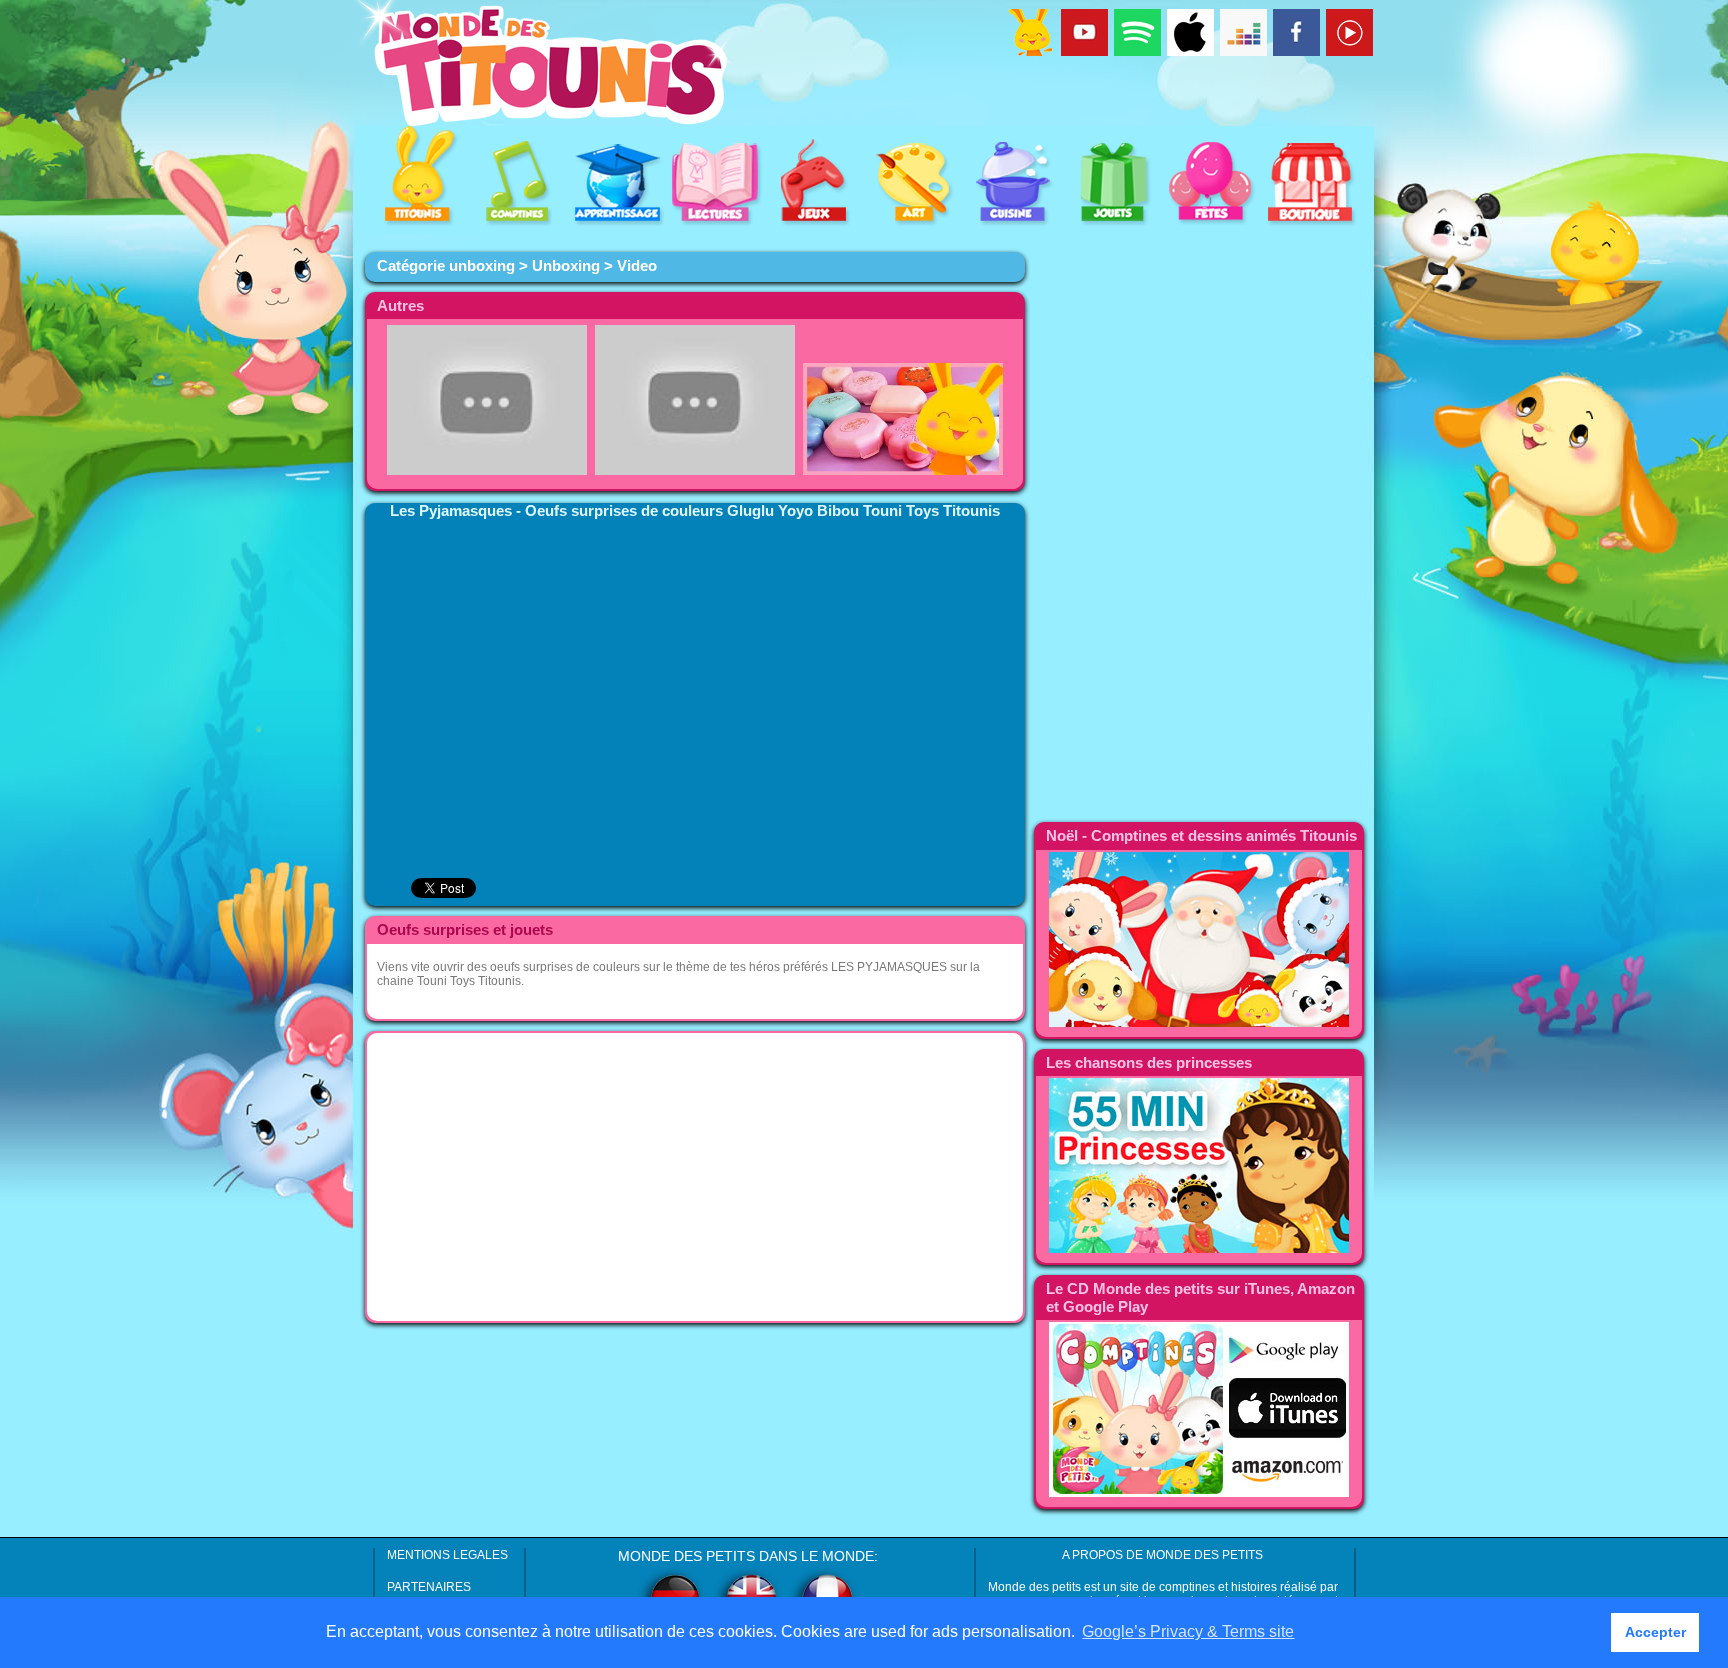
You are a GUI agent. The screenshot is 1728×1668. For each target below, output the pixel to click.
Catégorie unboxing (446, 266)
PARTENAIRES (429, 1587)
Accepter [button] (1655, 1632)
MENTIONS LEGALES (447, 1555)
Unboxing (566, 266)
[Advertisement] (695, 1177)
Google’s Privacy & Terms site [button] (1188, 1631)
